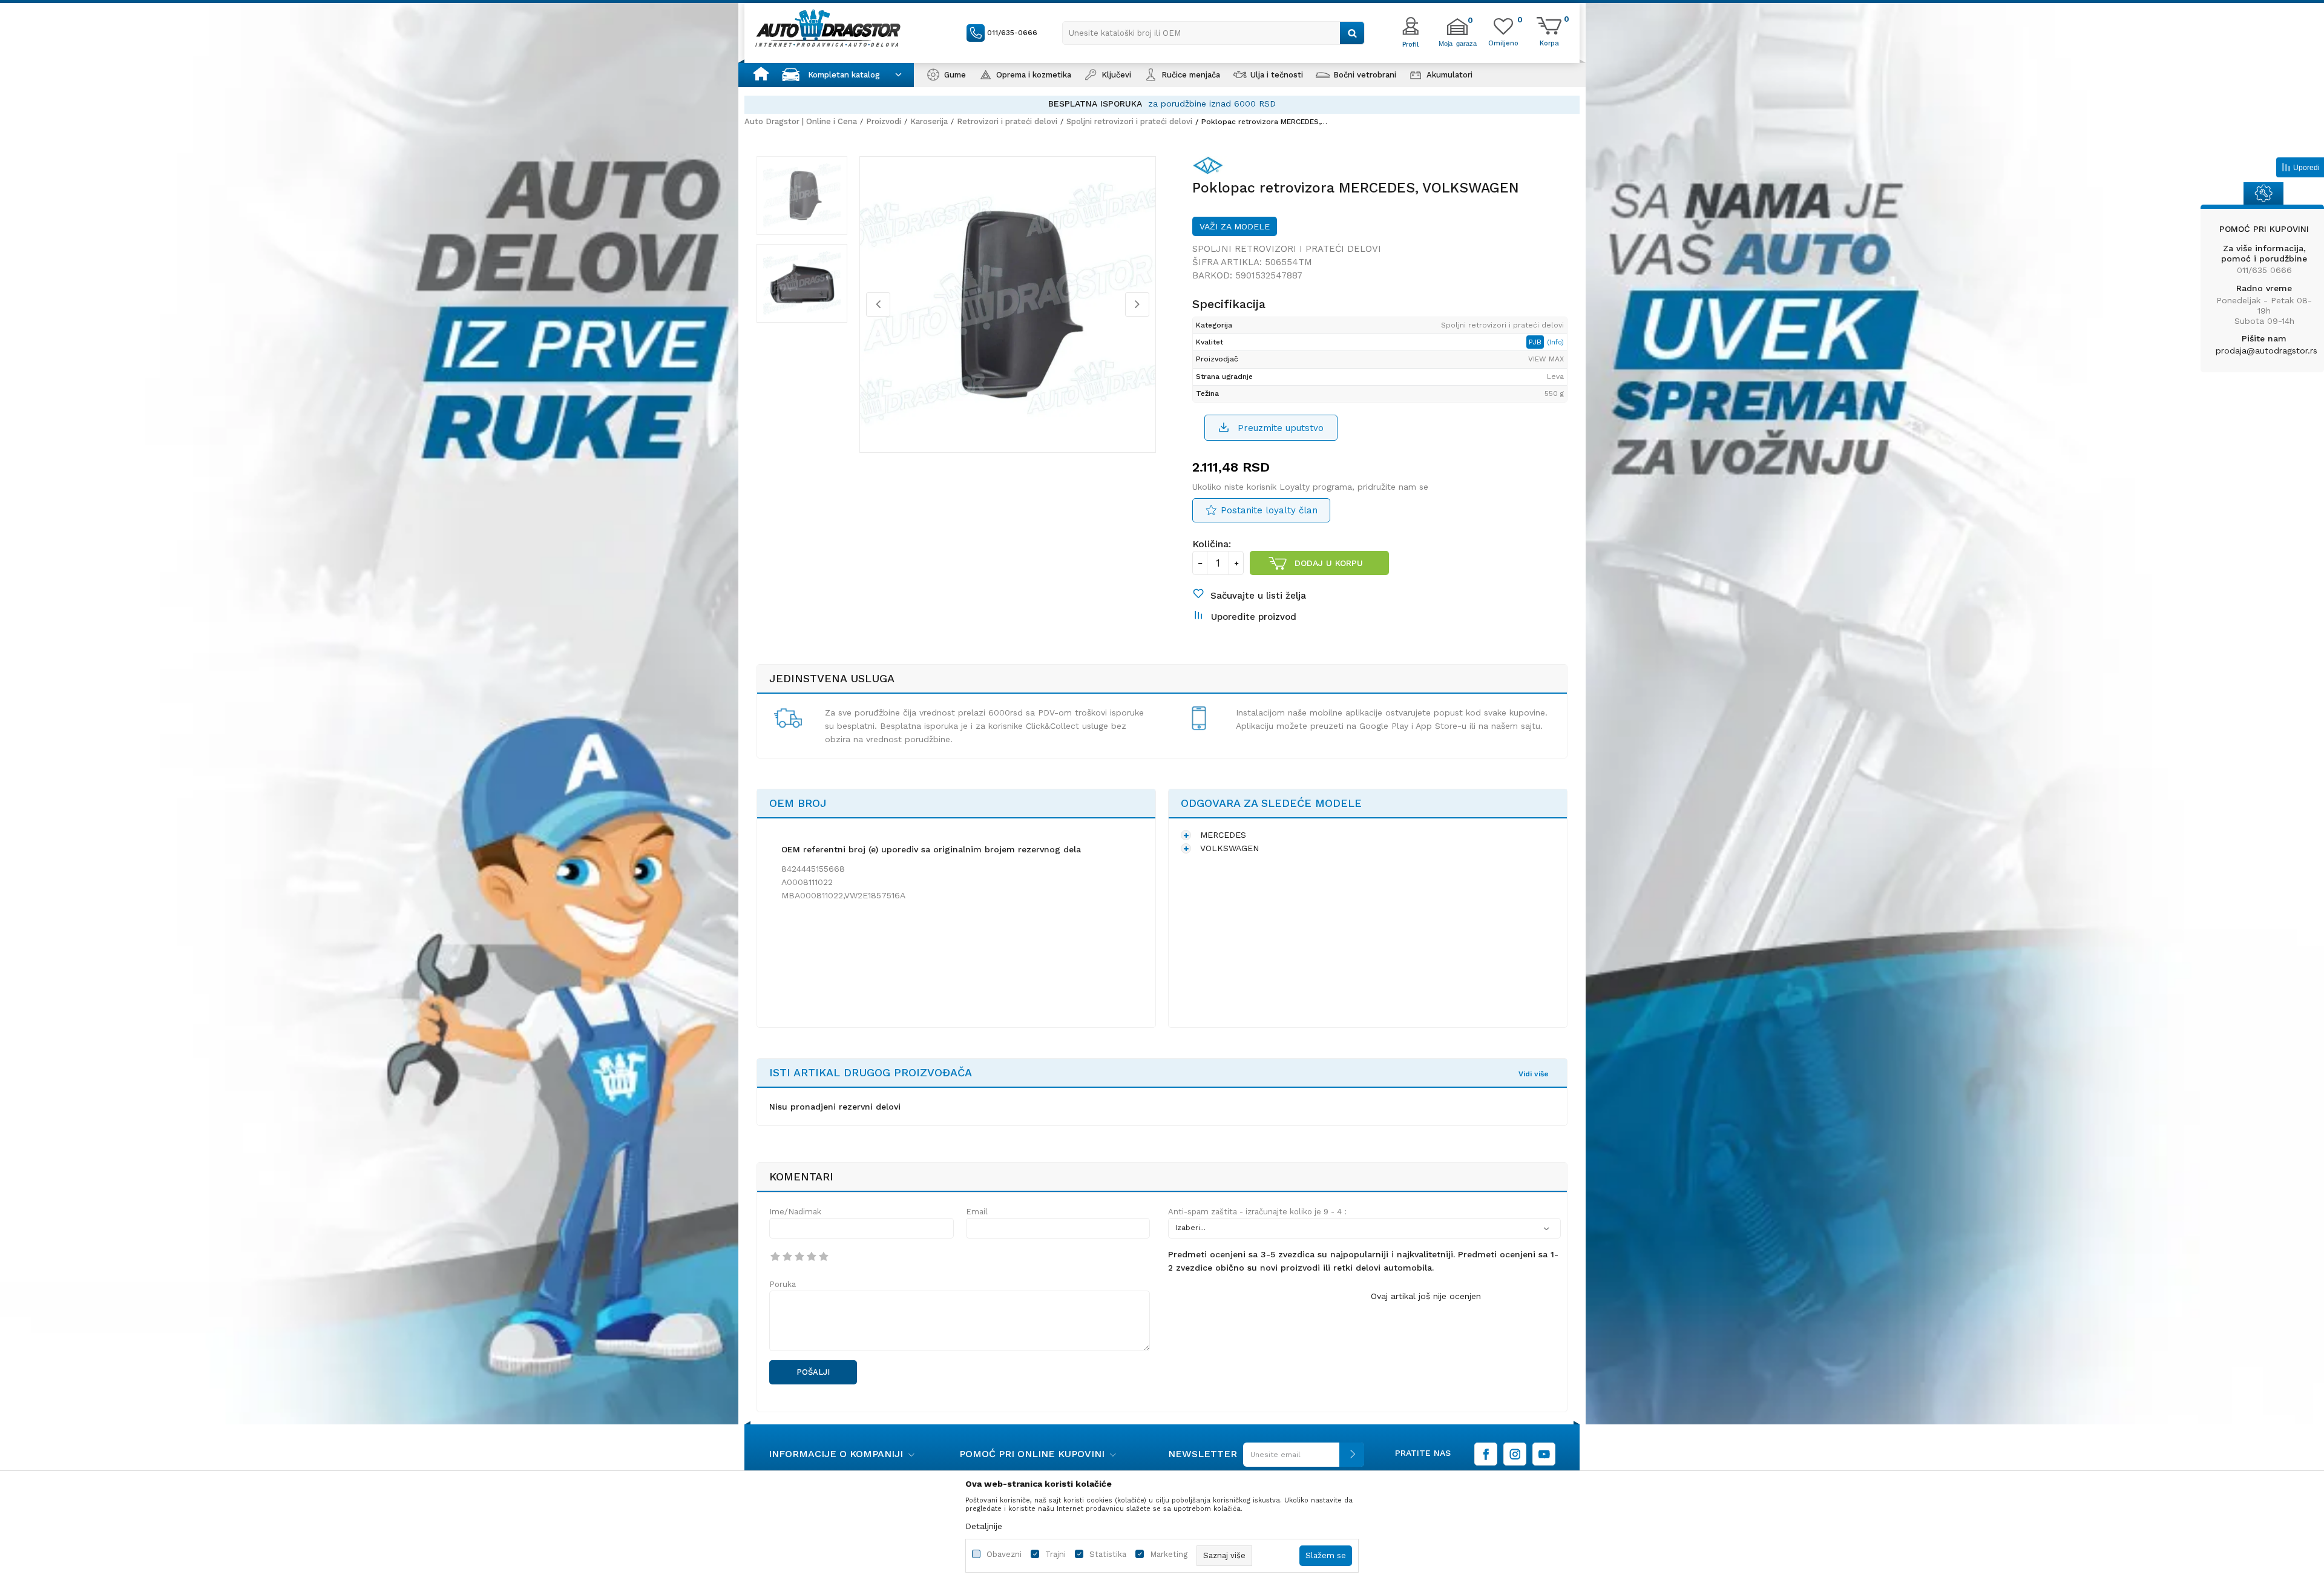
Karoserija (929, 121)
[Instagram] (1515, 1454)
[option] (1162, 104)
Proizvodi (884, 121)
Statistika (1108, 1554)
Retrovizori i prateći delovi (1007, 121)
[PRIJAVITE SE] (1301, 1459)
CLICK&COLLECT (1026, 104)
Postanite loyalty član (1269, 510)
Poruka (783, 1284)
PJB (1536, 342)
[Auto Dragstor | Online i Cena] (828, 28)
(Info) (1555, 342)
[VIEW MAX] (1211, 168)
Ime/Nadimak (795, 1212)
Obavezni (1004, 1554)
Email (977, 1212)
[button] (1213, 33)
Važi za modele (1235, 226)
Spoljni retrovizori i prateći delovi (1129, 121)
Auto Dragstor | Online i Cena (801, 121)
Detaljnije (984, 1526)
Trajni (1055, 1554)
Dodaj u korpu (1329, 563)
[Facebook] (1486, 1454)
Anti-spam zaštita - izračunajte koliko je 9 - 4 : (1257, 1212)
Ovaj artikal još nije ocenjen (1426, 1296)
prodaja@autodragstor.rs (2267, 350)
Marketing (1169, 1554)
